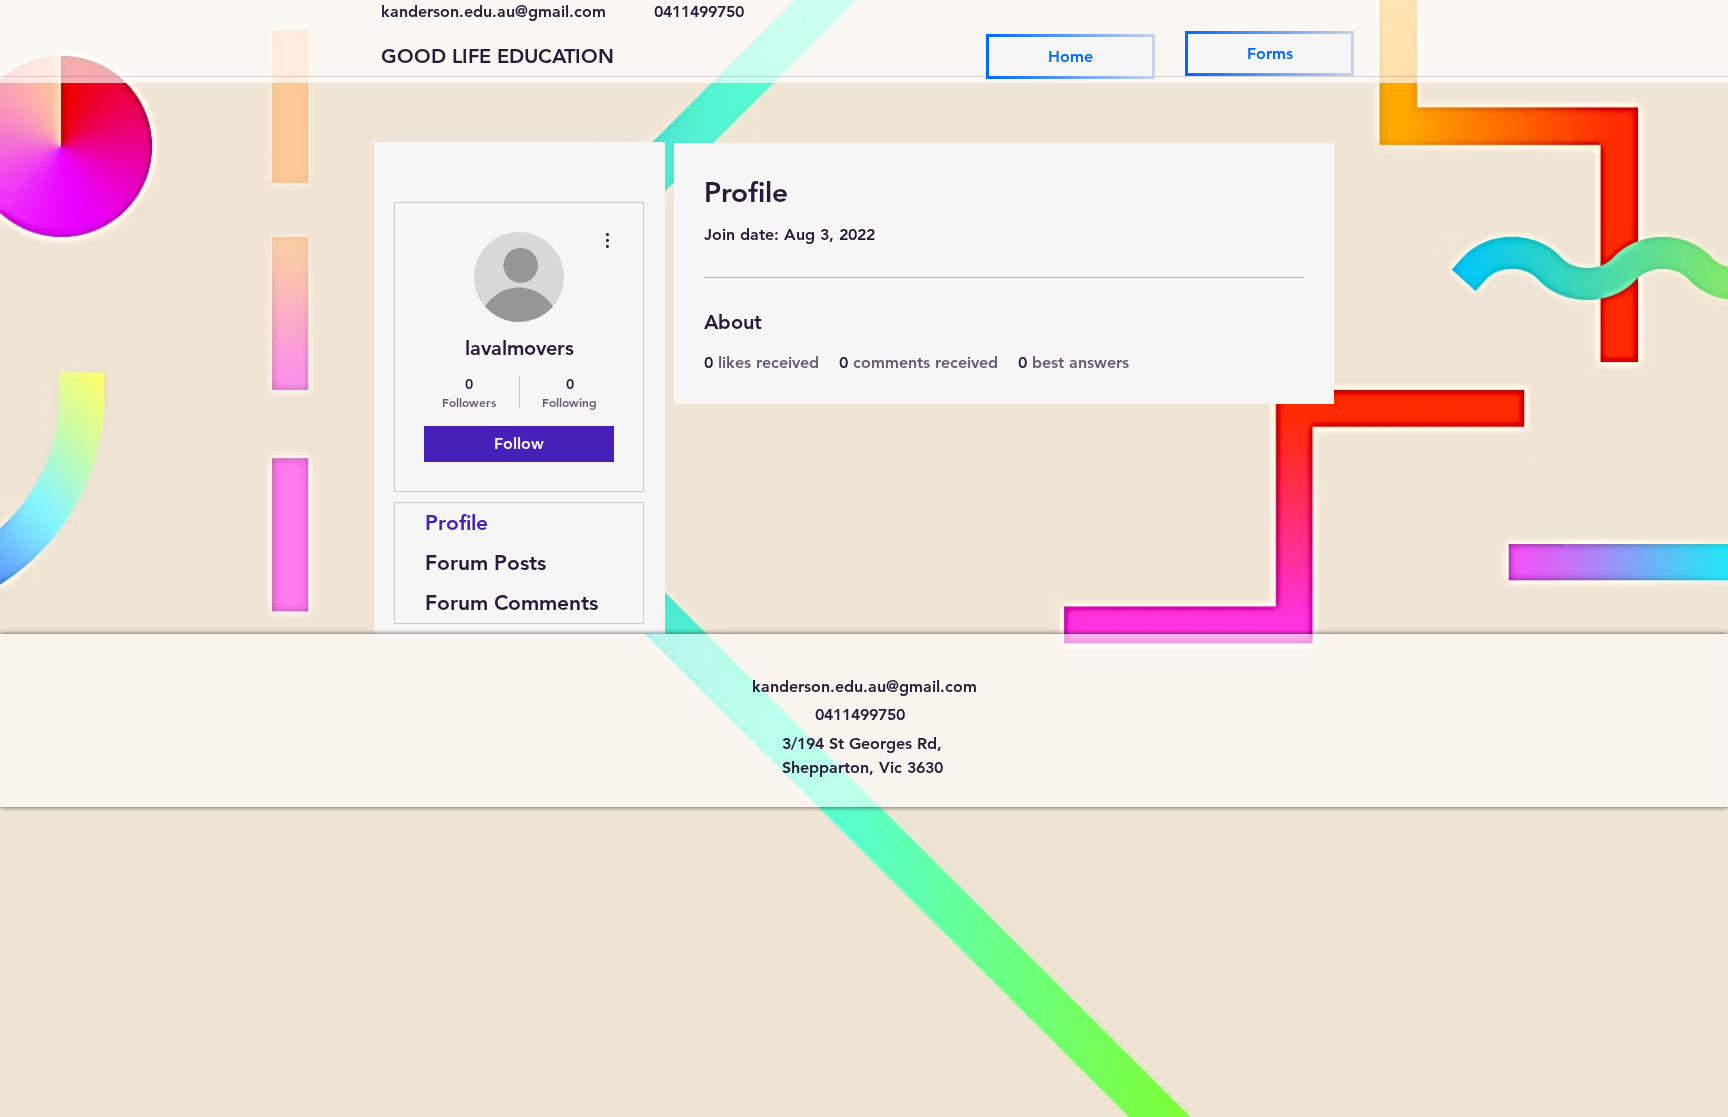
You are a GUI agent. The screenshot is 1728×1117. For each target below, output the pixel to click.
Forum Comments (511, 602)
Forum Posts (485, 562)
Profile (456, 522)
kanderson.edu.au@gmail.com (493, 11)
